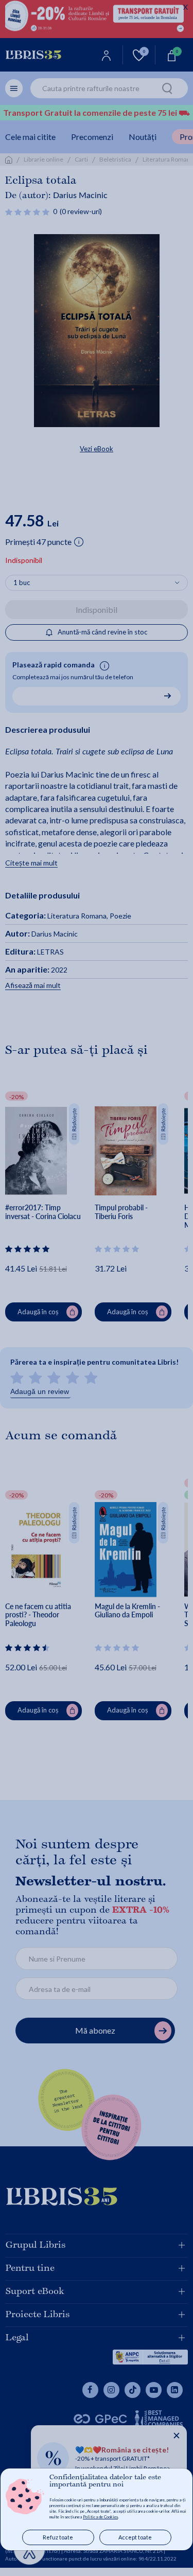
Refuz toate (58, 2537)
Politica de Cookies (100, 2517)
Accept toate (135, 2537)
